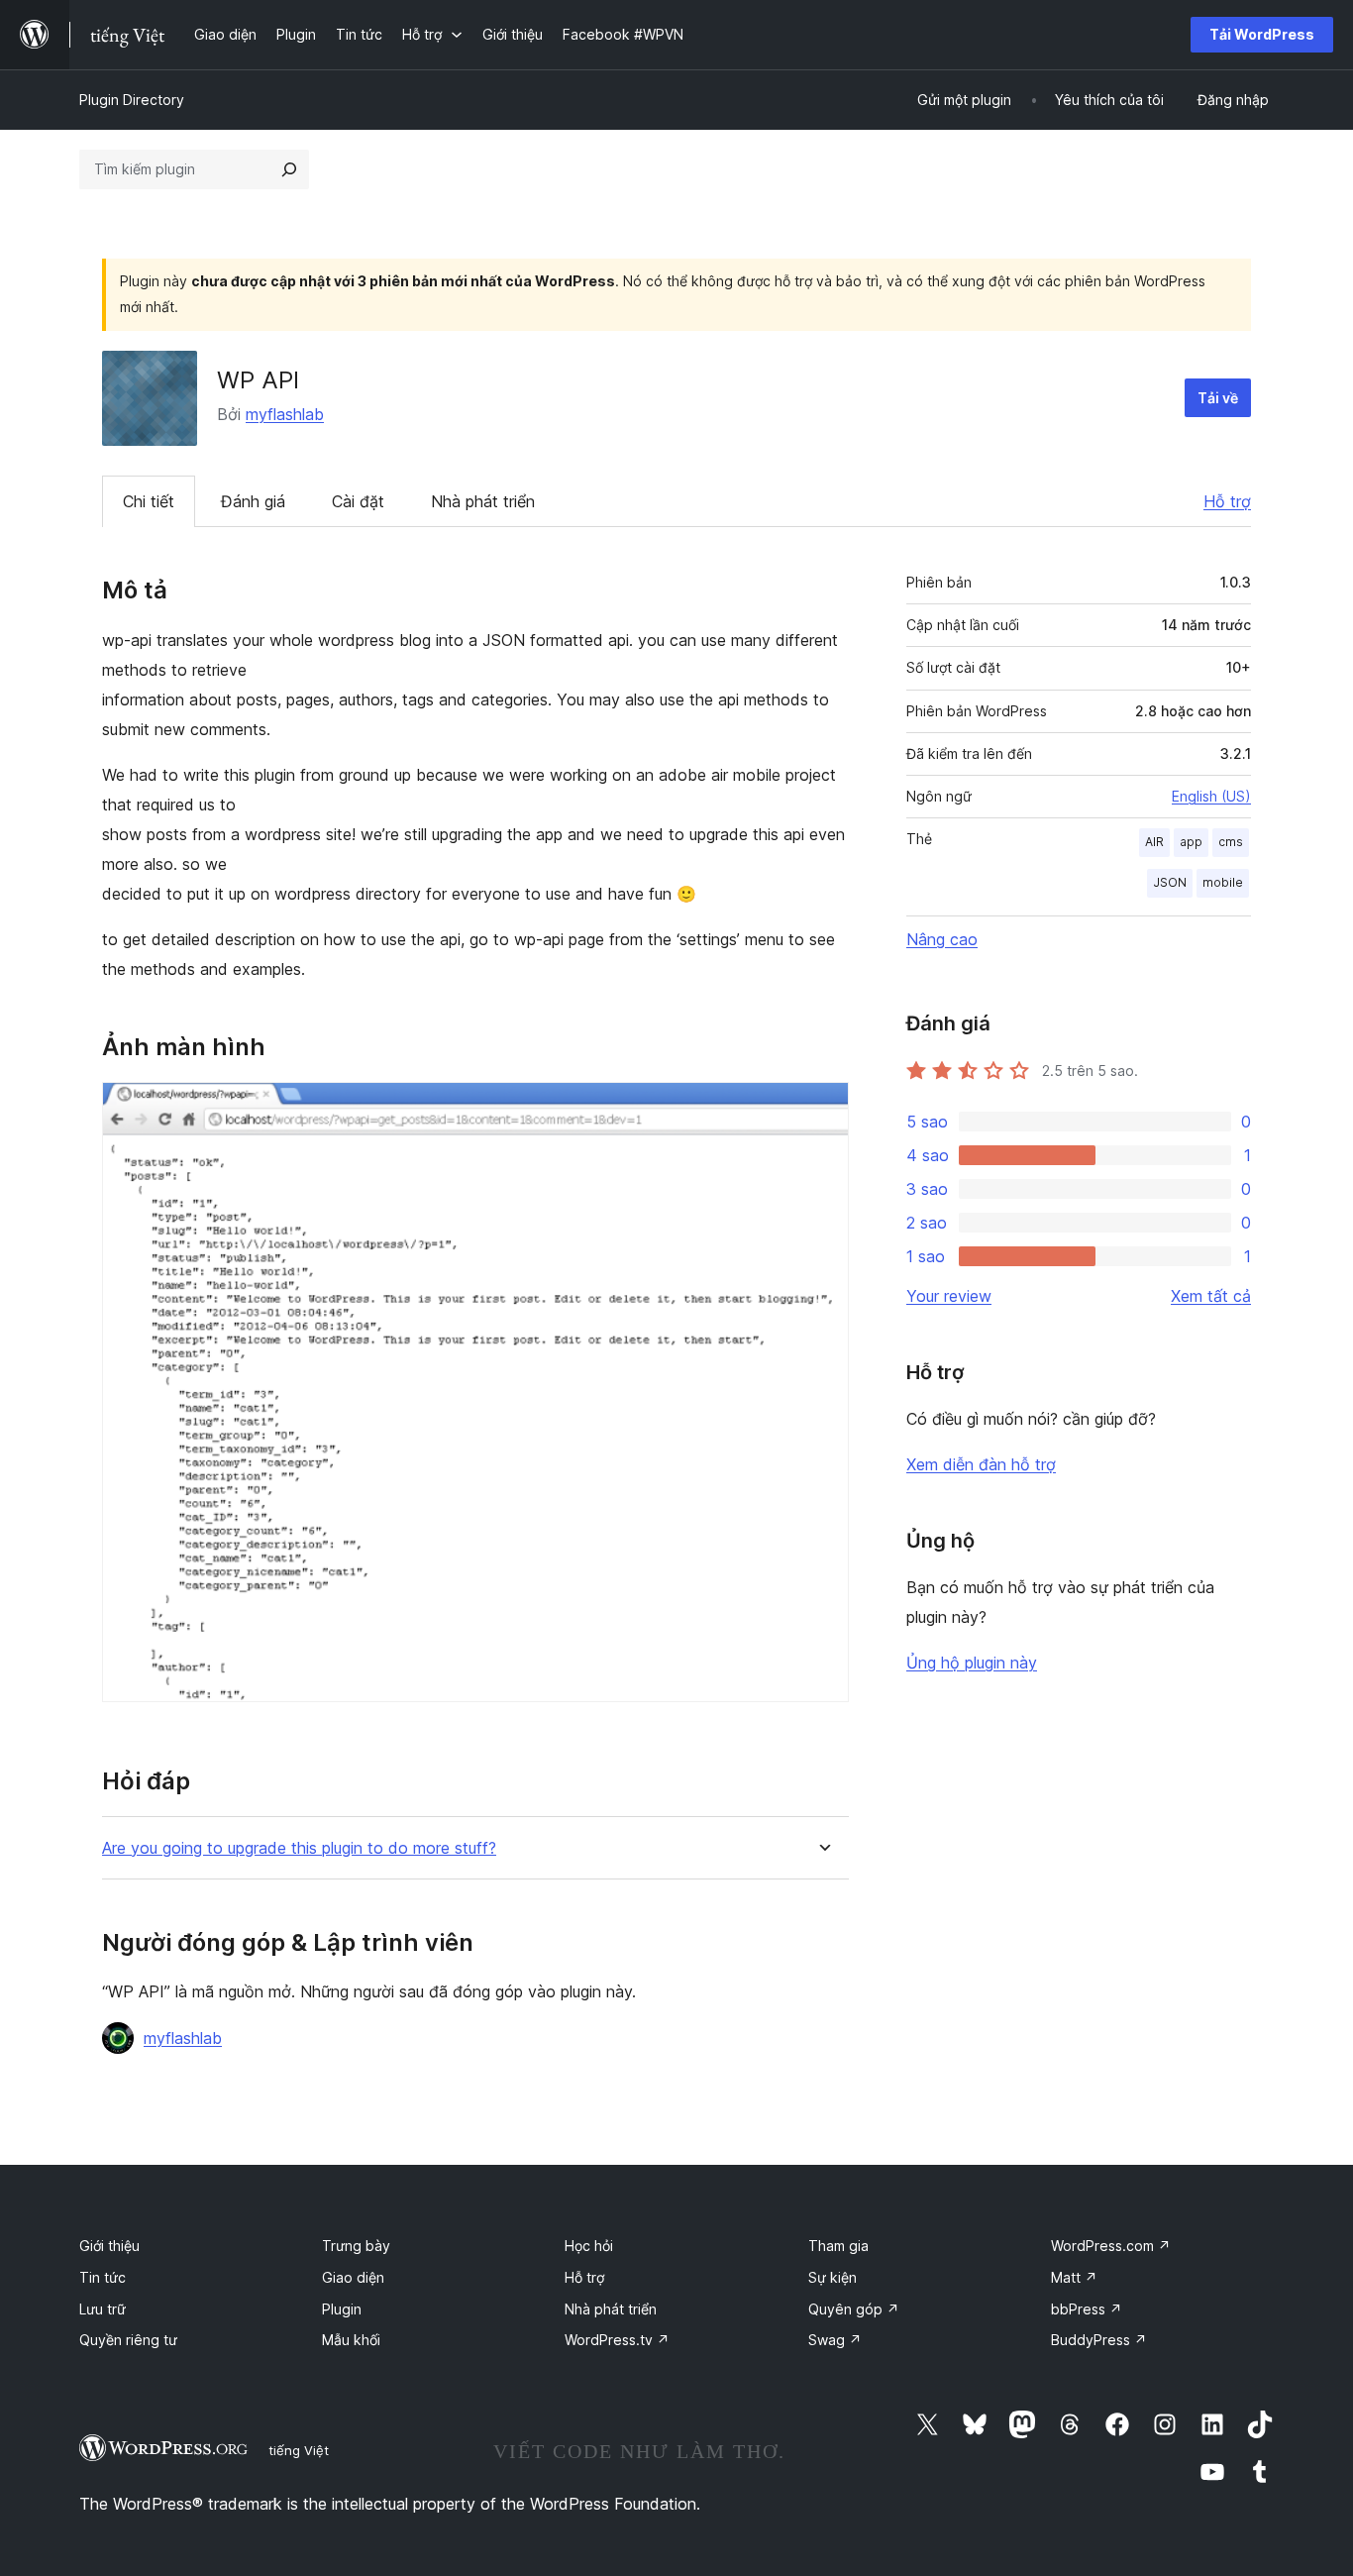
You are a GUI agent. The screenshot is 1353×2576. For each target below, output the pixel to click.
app (1191, 842)
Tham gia (838, 2246)
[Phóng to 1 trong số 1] (822, 1109)
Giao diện (353, 2277)
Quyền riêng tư (128, 2340)
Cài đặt (358, 501)
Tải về (1218, 398)
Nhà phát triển (483, 501)
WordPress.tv (617, 2340)
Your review (949, 1296)
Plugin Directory (132, 100)
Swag (835, 2340)
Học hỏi (589, 2246)
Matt (1074, 2277)
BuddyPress (1099, 2340)
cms (1231, 842)
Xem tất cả (1211, 1296)
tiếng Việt (299, 2450)
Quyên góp (854, 2309)
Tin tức (103, 2277)
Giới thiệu (109, 2246)
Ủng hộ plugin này (972, 1663)
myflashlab (285, 414)
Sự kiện (833, 2277)
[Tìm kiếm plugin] (289, 169)
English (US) (1211, 796)
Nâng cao (942, 939)
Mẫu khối (351, 2340)
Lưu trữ (103, 2309)
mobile (1223, 882)
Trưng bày (356, 2246)
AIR (1154, 842)
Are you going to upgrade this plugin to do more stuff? (299, 1848)
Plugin (342, 2309)
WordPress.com (1111, 2246)
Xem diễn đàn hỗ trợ (981, 1464)
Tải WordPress (1262, 34)
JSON (1170, 882)
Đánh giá (253, 501)
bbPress (1087, 2309)
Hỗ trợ (1227, 501)
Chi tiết (149, 501)
